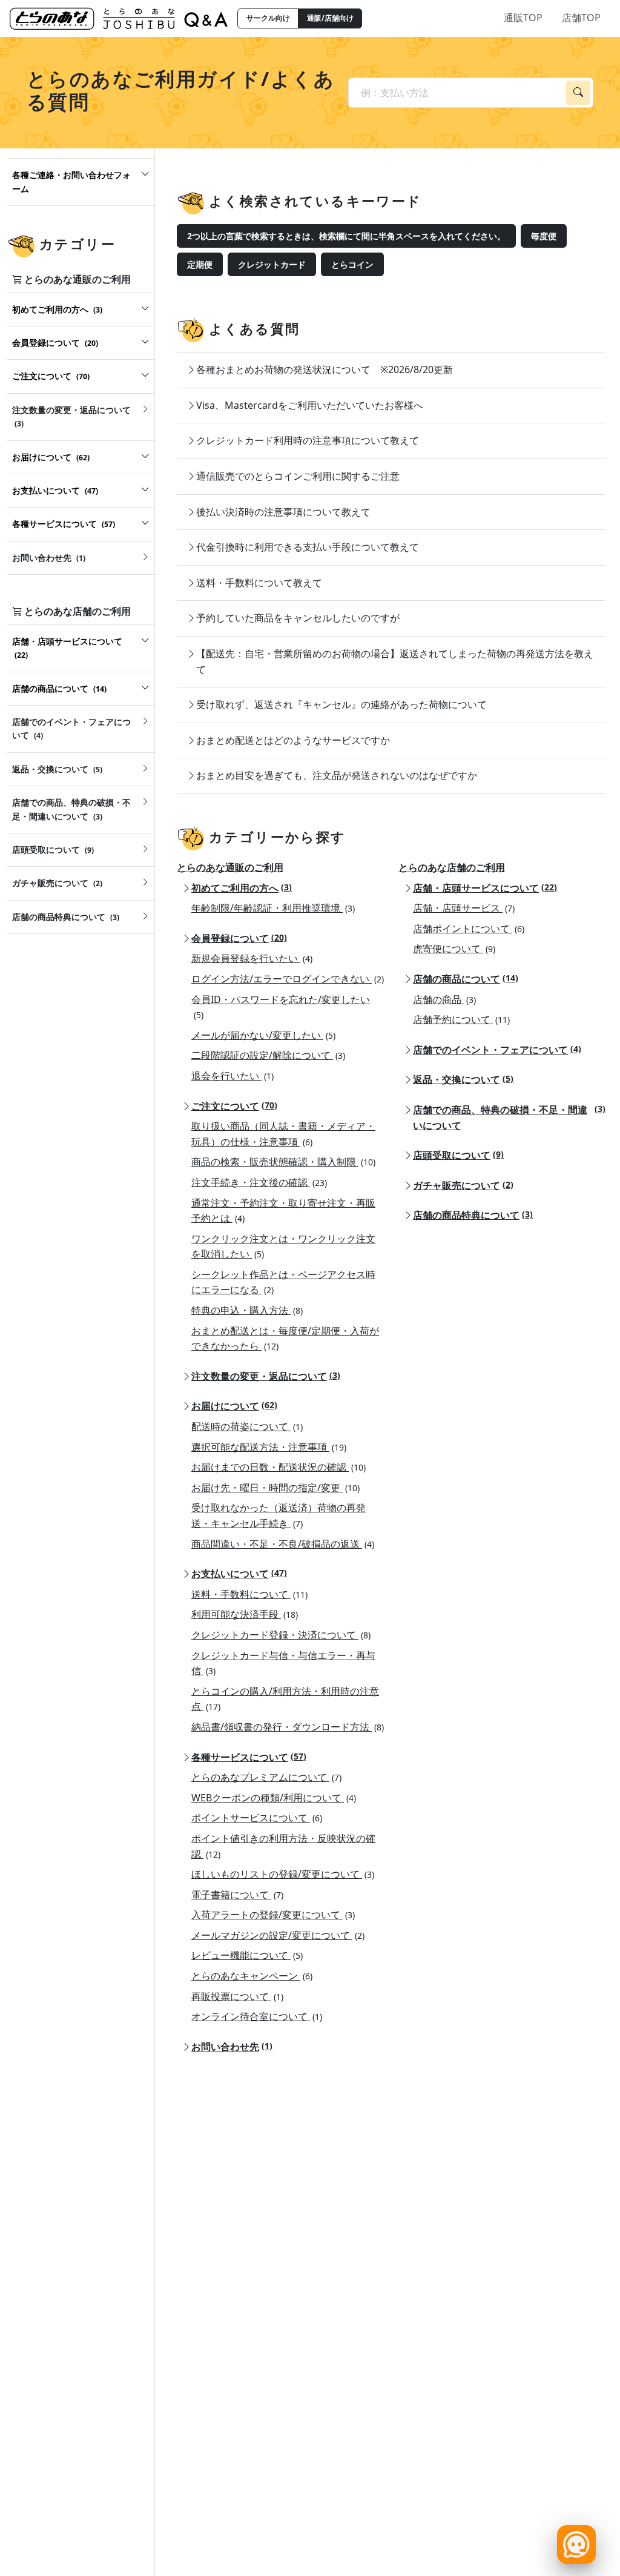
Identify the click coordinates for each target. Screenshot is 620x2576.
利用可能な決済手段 (245, 1614)
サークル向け (268, 18)
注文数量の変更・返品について (266, 1376)
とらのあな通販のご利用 (230, 867)
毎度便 (544, 236)
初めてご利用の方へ (242, 888)
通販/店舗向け (330, 18)
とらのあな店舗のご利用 (452, 867)
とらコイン (352, 264)
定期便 (200, 264)
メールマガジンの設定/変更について (278, 1935)
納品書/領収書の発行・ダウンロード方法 (288, 1727)
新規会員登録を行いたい (252, 958)
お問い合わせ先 (232, 2047)
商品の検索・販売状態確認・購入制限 (283, 1162)
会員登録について (239, 938)
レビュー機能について (247, 1955)
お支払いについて (239, 1574)
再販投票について (237, 1996)
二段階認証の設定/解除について (268, 1055)
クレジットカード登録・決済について (281, 1635)
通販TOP (523, 18)
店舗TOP (581, 18)
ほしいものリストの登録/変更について (283, 1874)
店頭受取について (458, 1155)
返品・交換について (463, 1079)
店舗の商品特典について (473, 1215)
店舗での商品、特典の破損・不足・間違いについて (509, 1117)
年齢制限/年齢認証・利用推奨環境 (273, 908)
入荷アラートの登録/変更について (273, 1915)
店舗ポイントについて (469, 929)
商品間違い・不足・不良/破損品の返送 (283, 1544)
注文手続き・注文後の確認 (259, 1182)
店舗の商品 (444, 999)
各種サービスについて (249, 1757)
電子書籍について (237, 1895)
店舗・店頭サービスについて (485, 888)
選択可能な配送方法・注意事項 (269, 1447)
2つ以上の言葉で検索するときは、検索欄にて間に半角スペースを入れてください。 (346, 236)
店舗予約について (461, 1019)
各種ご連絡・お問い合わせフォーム (71, 181)
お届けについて (234, 1406)
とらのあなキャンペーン (252, 1976)
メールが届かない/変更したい (263, 1035)
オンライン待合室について (257, 2016)
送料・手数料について (249, 1594)
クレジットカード (272, 264)
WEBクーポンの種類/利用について (274, 1798)
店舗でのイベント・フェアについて (497, 1050)
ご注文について (234, 1106)
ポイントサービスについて (257, 1818)
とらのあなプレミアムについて (266, 1777)
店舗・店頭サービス (464, 908)
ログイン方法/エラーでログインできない (288, 979)
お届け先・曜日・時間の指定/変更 (275, 1488)
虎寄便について (454, 949)
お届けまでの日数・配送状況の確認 (279, 1467)
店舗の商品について (466, 979)
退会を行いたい (232, 1076)
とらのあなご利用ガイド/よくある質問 (181, 90)
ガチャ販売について (463, 1185)
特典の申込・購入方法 (247, 1310)
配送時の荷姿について (247, 1426)
